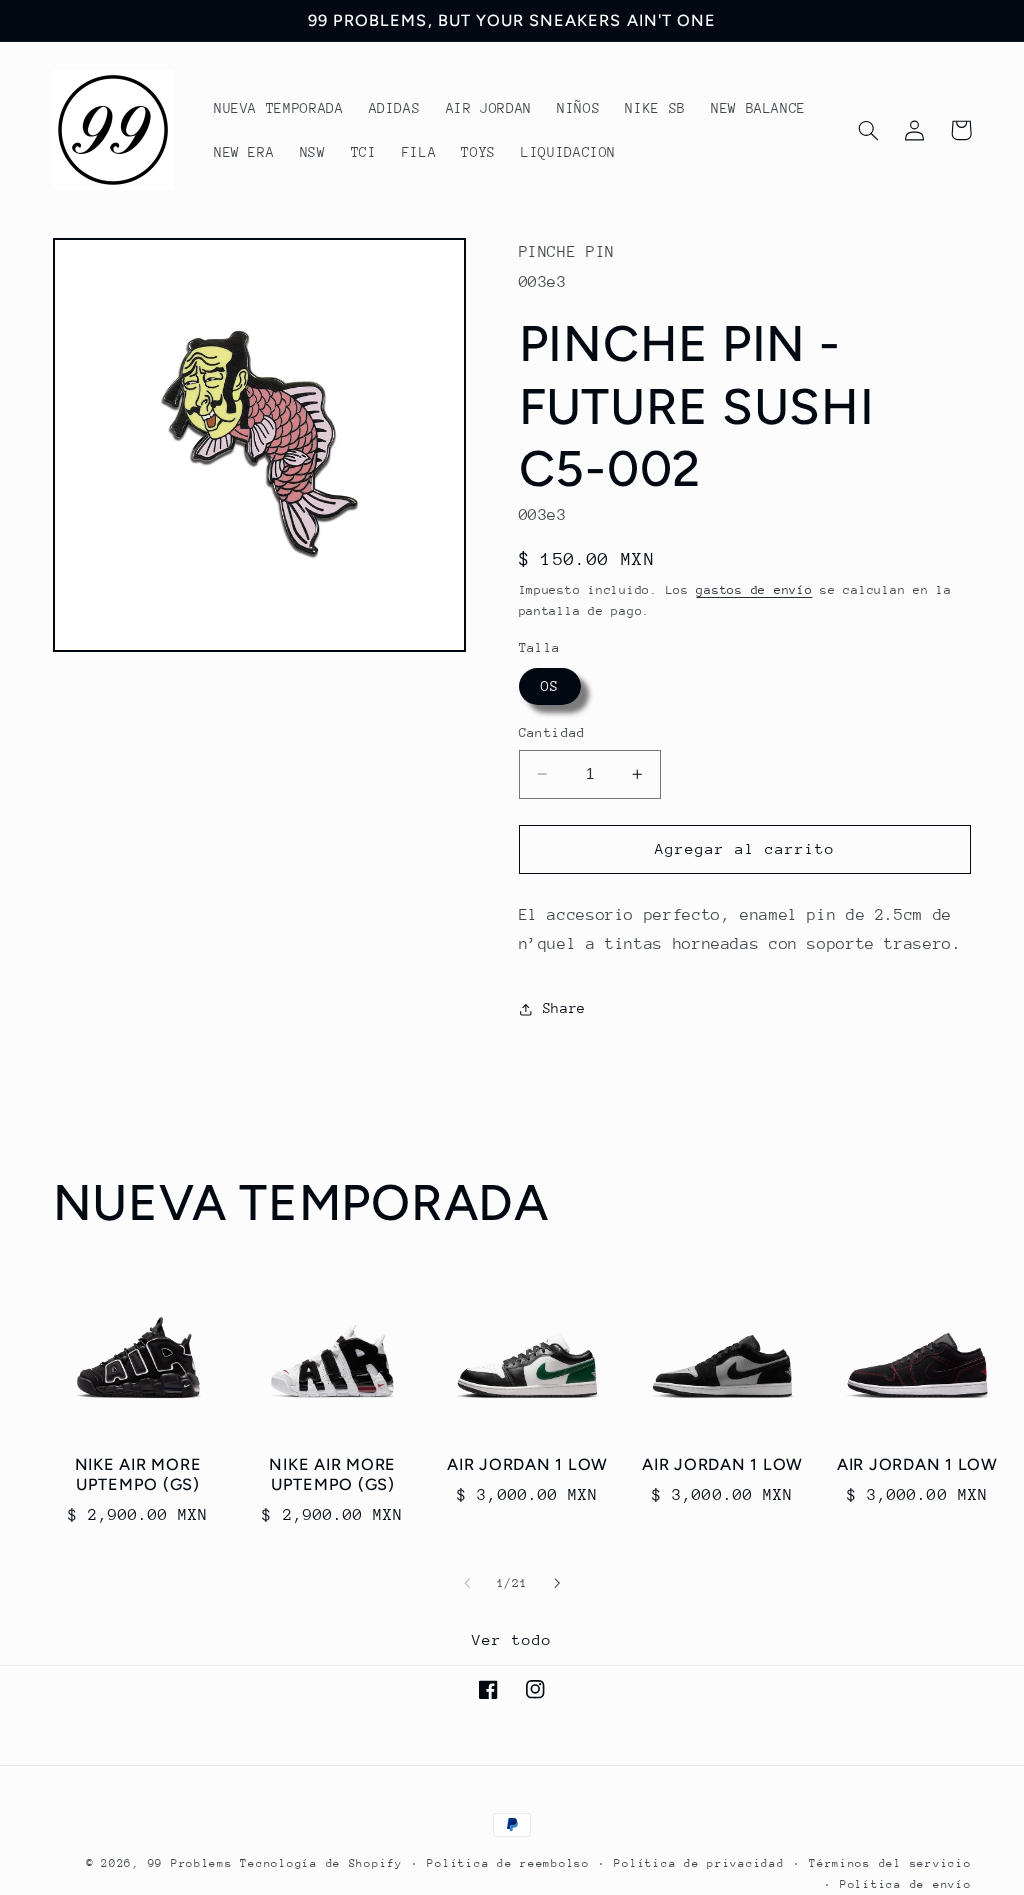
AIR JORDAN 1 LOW (527, 1464)
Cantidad (552, 732)
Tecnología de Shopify (321, 1863)
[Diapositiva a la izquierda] (467, 1583)
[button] (869, 130)
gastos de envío (754, 590)
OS (550, 686)
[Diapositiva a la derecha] (557, 1583)
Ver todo (512, 1639)
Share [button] (564, 1008)
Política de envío (906, 1884)
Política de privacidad (699, 1863)
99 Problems (190, 1863)
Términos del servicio (890, 1863)
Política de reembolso (508, 1863)
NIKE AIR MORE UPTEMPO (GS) (138, 1474)
